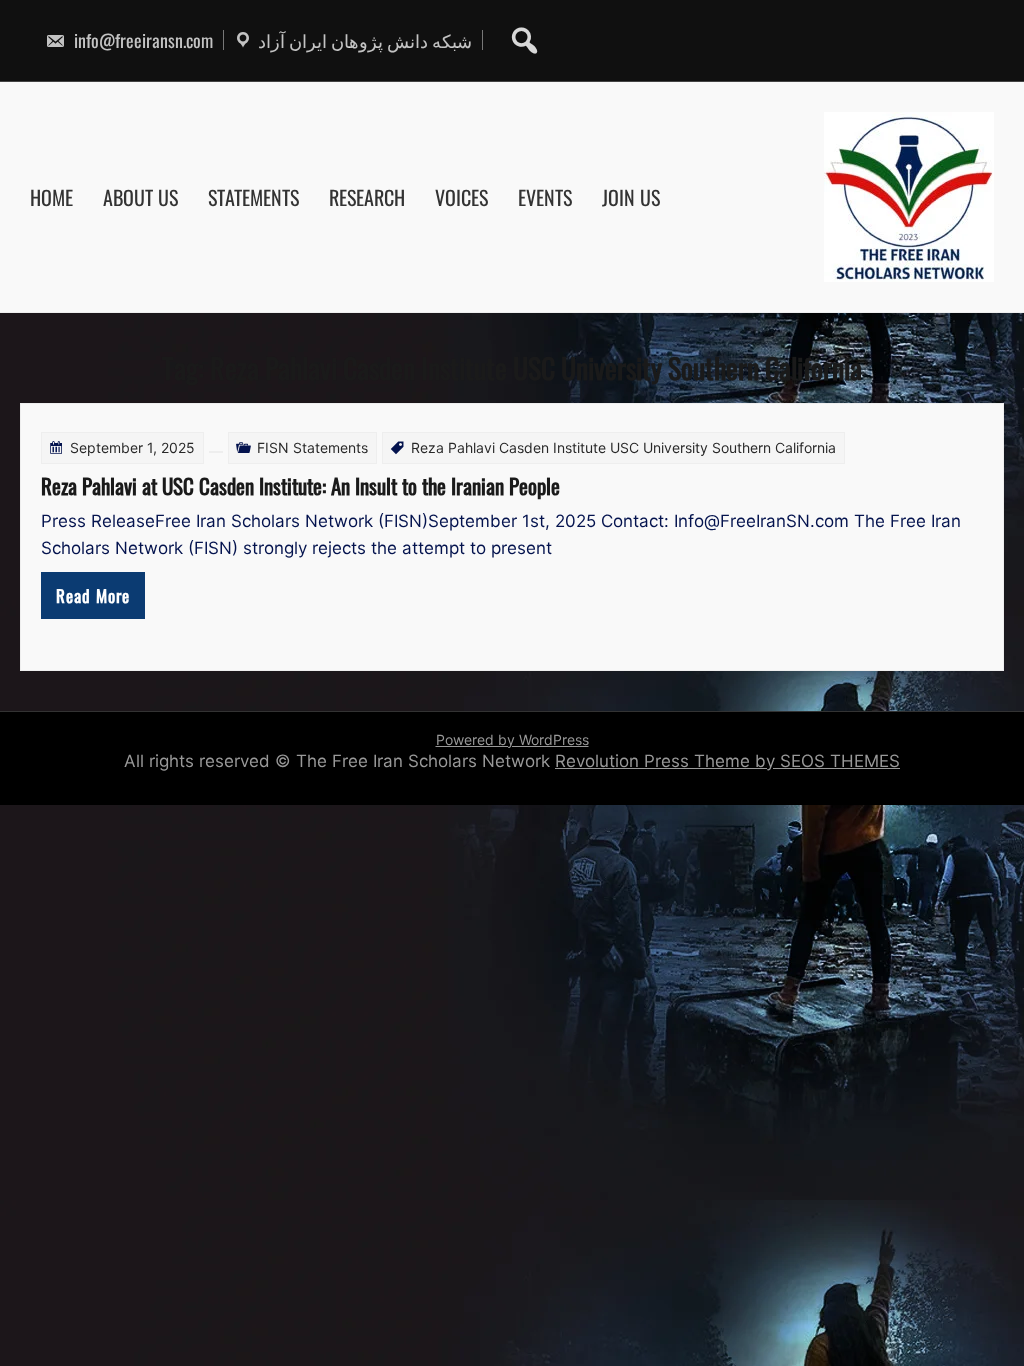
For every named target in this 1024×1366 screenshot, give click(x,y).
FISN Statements (312, 447)
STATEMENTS (253, 197)
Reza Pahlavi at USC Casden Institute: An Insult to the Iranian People (300, 485)
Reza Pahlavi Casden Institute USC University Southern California (623, 447)
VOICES (461, 197)
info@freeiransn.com (141, 40)
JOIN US (631, 197)
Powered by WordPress (512, 739)
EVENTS (545, 197)
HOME (51, 197)
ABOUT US (140, 197)
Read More (93, 595)
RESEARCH (367, 197)
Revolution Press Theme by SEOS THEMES (727, 761)
